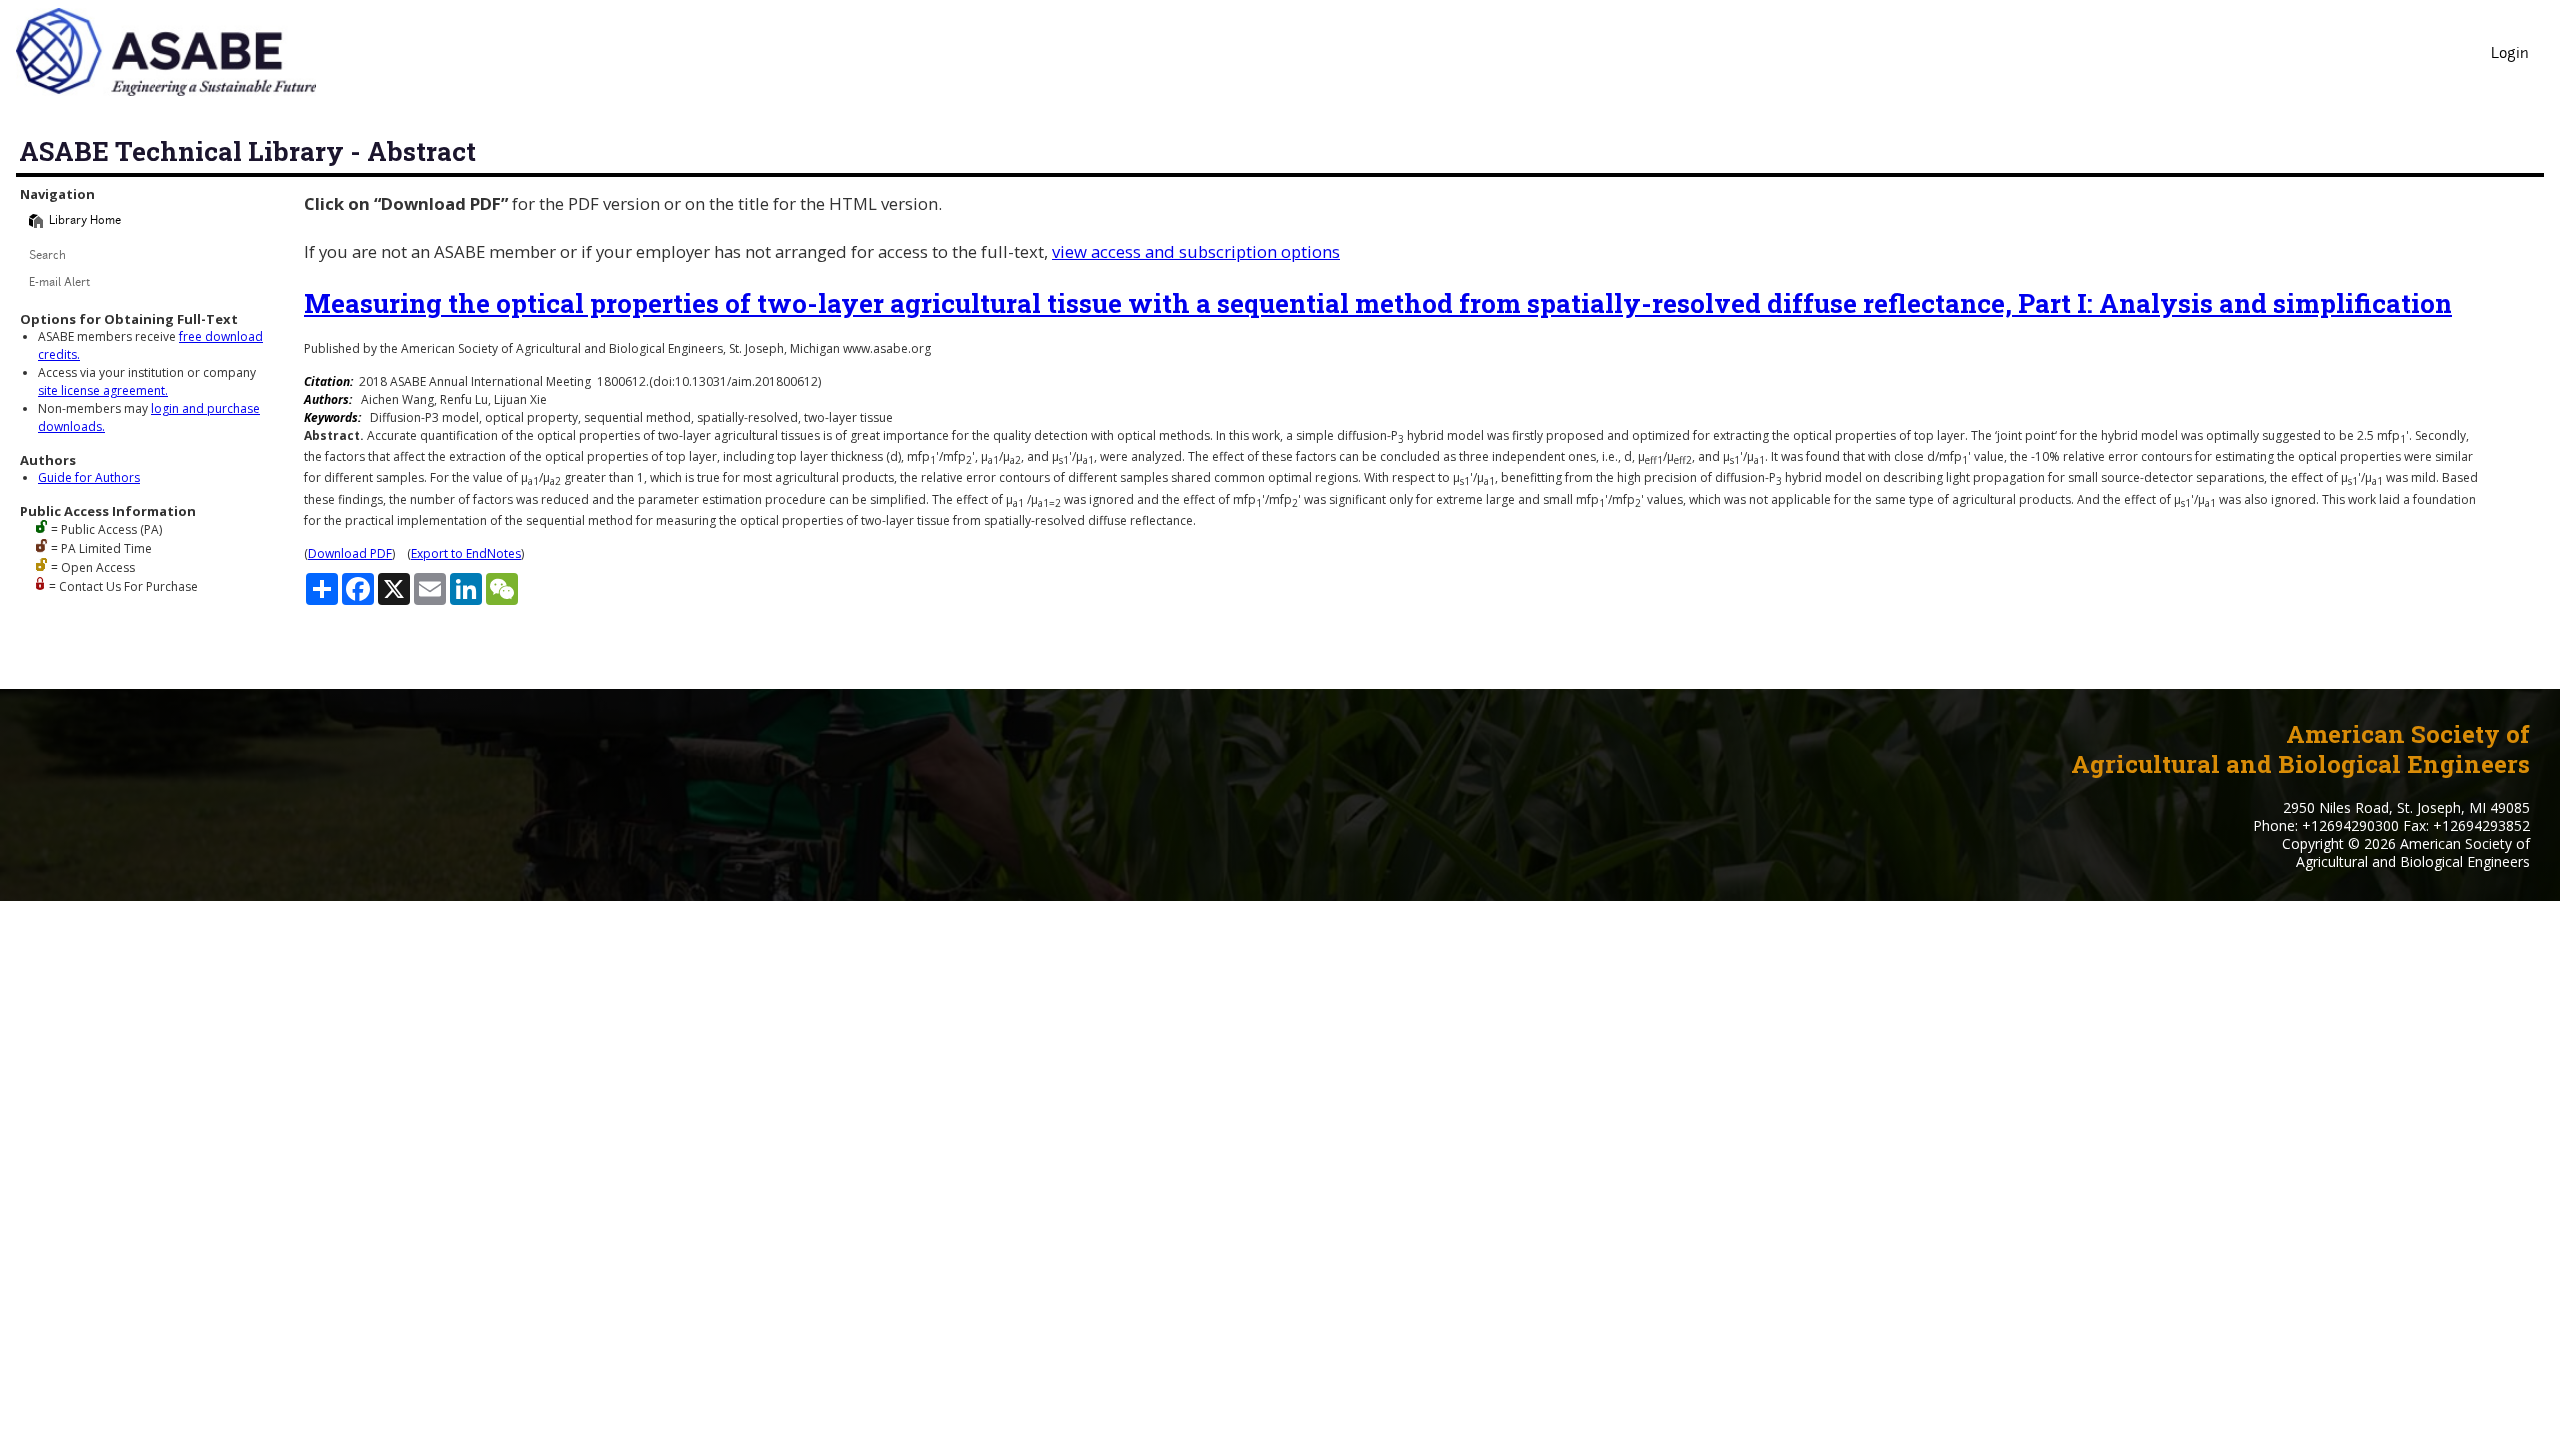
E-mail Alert (59, 283)
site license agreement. (103, 390)
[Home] (36, 221)
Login (2510, 54)
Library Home (85, 221)
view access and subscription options (1196, 251)
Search (47, 256)
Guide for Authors (89, 477)
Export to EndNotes (466, 553)
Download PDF (350, 553)
